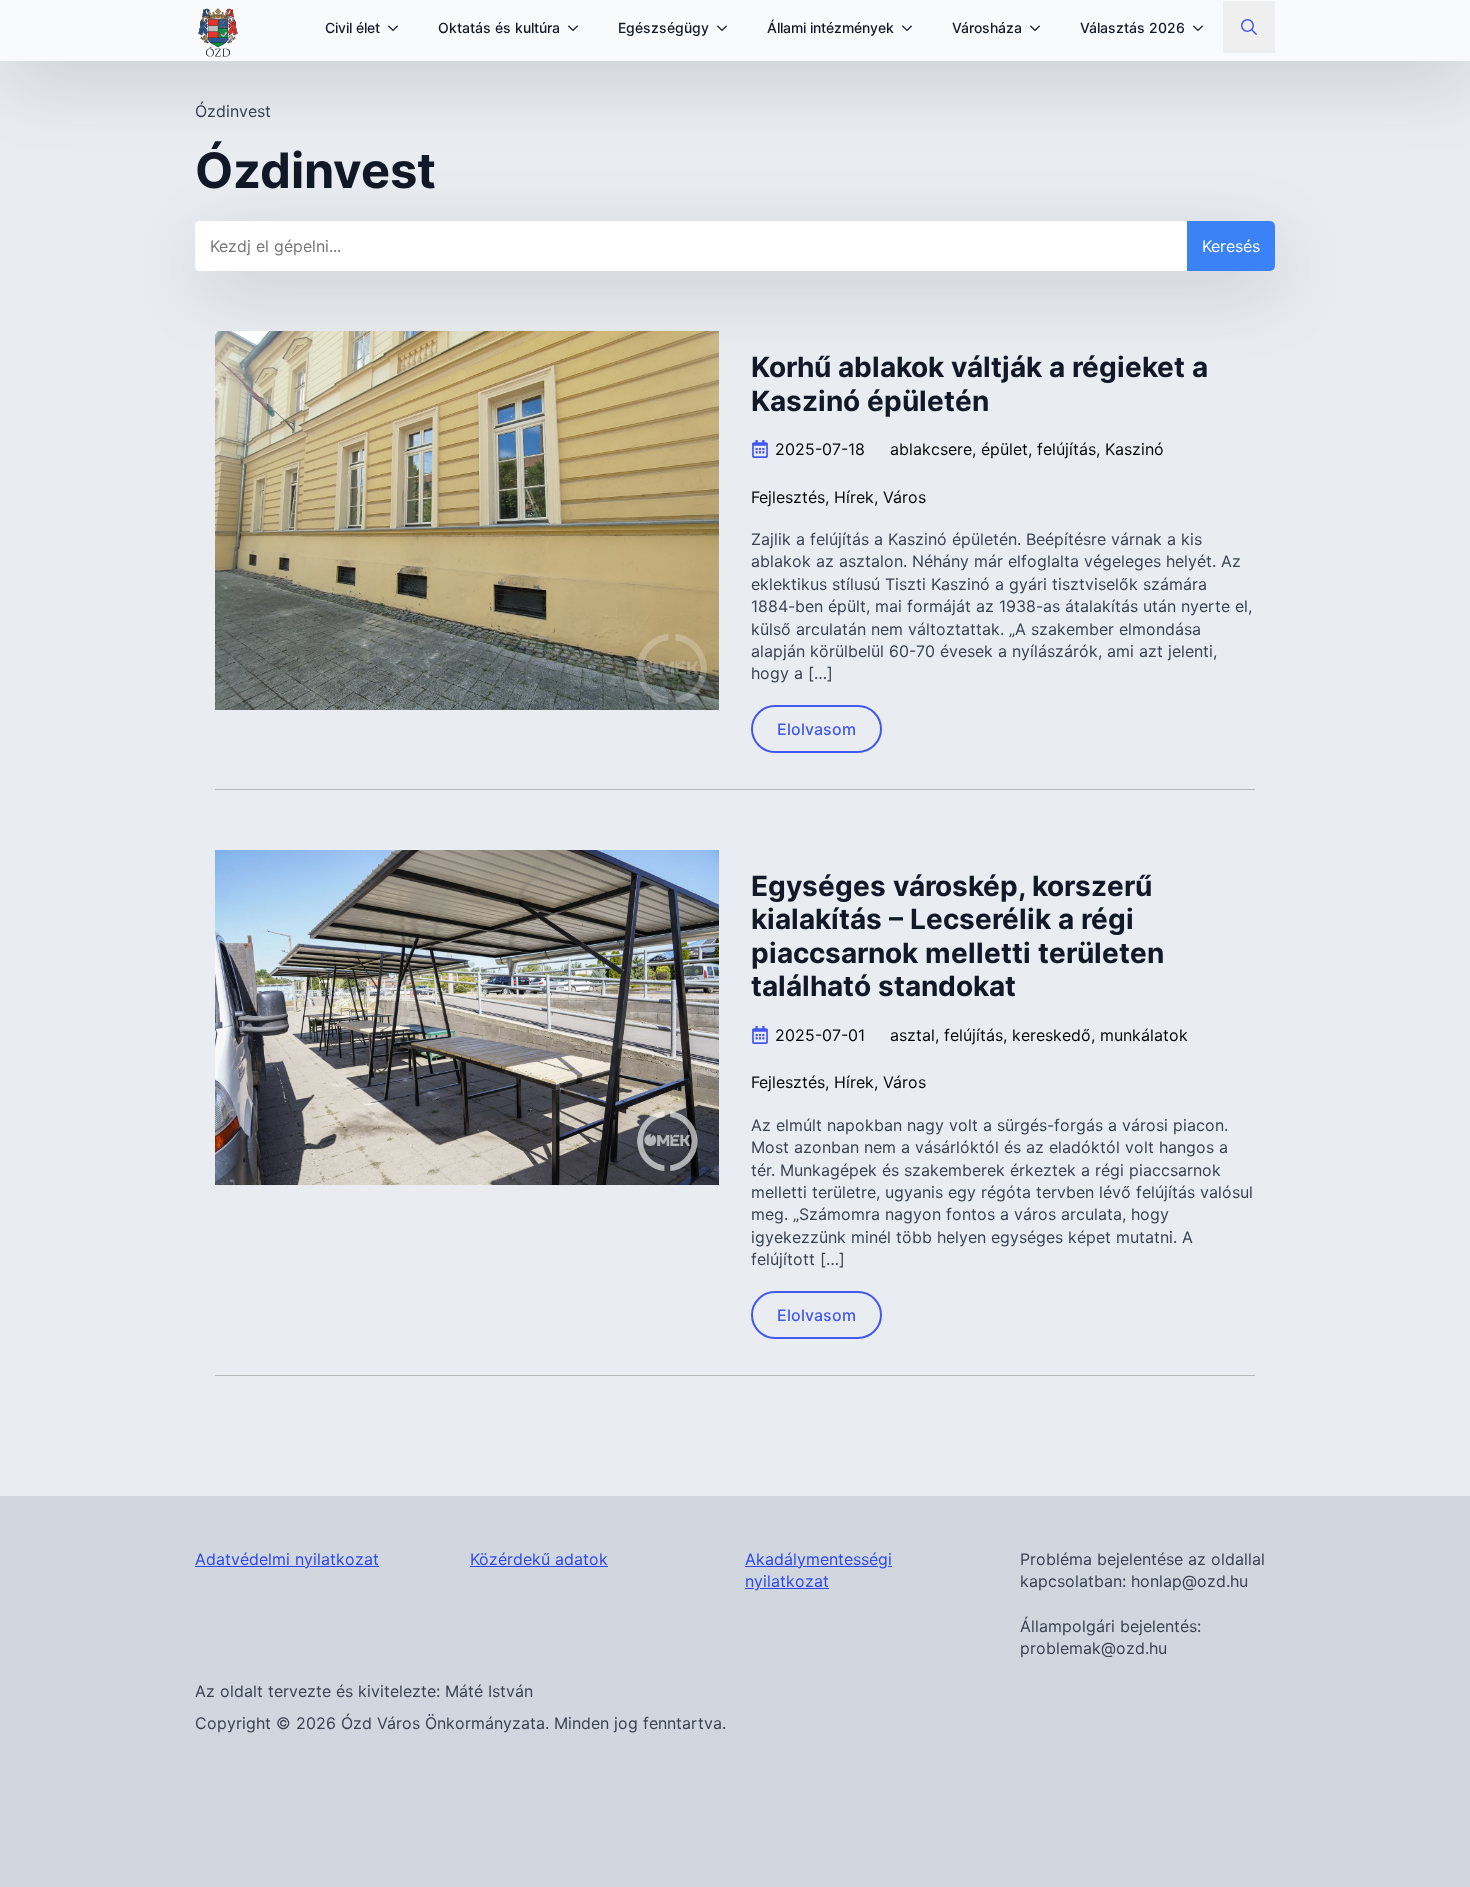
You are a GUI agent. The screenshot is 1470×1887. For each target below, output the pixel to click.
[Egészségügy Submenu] (728, 28)
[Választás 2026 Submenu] (1204, 28)
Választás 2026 (1132, 27)
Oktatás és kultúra (499, 27)
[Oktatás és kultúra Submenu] (579, 28)
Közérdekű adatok (539, 1559)
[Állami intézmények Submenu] (913, 28)
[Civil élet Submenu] (399, 28)
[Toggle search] (1249, 27)
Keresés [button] (1231, 246)
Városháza (987, 27)
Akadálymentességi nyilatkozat (818, 1570)
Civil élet (352, 27)
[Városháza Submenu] (1041, 28)
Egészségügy (663, 27)
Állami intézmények (830, 27)
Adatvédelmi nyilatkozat (287, 1559)
